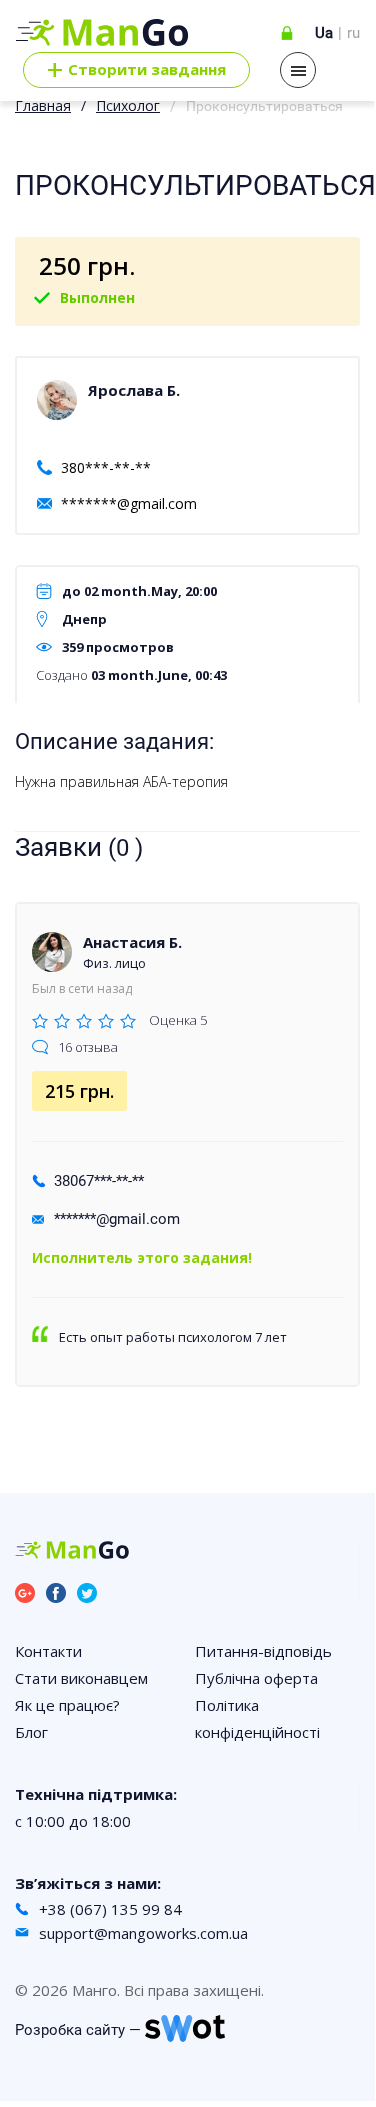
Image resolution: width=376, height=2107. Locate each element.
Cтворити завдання (136, 70)
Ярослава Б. (134, 390)
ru (353, 33)
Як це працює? (67, 1705)
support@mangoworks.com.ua (143, 1933)
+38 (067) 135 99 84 (110, 1909)
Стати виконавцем (81, 1678)
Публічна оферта (256, 1678)
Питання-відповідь (263, 1651)
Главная (43, 105)
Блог (31, 1732)
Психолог (128, 105)
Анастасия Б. (132, 942)
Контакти (48, 1651)
